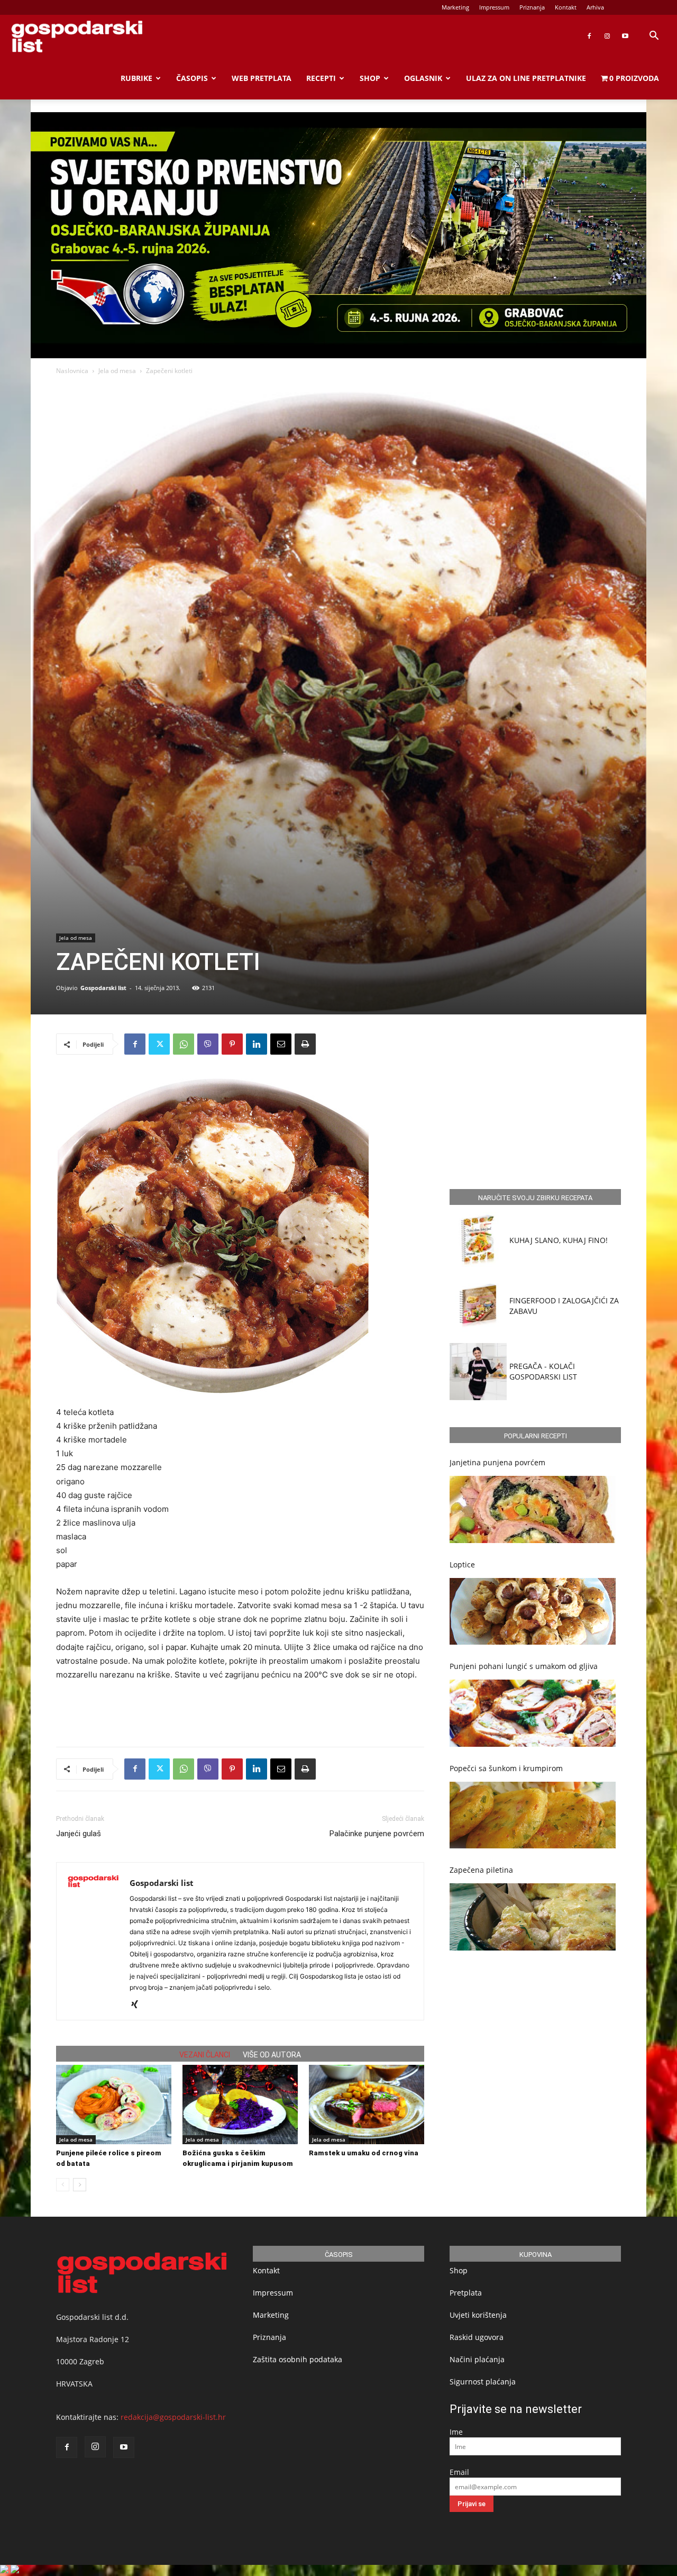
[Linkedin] (257, 1044)
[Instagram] (607, 36)
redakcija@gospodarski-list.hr (173, 2417)
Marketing (455, 7)
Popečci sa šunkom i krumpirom (506, 1768)
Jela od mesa (117, 371)
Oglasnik (423, 78)
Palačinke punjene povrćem (377, 1834)
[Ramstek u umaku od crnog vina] (367, 2105)
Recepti (321, 78)
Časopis (192, 78)
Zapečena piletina (481, 1870)
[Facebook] (589, 36)
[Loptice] (533, 1612)
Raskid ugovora (477, 2337)
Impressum (494, 7)
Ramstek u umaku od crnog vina (364, 2153)
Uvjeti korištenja (478, 2315)
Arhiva (595, 7)
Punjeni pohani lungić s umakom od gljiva (524, 1666)
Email (459, 2472)
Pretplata (466, 2293)
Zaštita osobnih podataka (298, 2359)
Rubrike (136, 78)
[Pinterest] (232, 1044)
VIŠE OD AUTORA (272, 2055)
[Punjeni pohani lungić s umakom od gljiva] (533, 1713)
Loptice (462, 1564)
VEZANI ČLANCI (205, 2055)
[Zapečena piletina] (533, 1917)
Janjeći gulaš (79, 1834)
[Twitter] (159, 1044)
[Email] (281, 1044)
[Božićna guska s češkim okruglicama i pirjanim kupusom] (240, 2105)
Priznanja (532, 7)
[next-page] (80, 2185)
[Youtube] (625, 36)
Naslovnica (72, 371)
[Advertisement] (240, 1711)
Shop (370, 78)
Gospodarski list (103, 988)
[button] (654, 37)
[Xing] (138, 2005)
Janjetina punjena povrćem (497, 1462)
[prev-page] (63, 2185)
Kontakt (566, 7)
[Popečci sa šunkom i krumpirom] (533, 1815)
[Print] (305, 1044)
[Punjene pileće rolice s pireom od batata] (114, 2105)
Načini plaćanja (477, 2359)
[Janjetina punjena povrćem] (533, 1509)
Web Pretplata (262, 78)
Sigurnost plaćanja (483, 2382)
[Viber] (208, 1044)
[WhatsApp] (184, 1044)
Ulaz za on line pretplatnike (526, 78)
